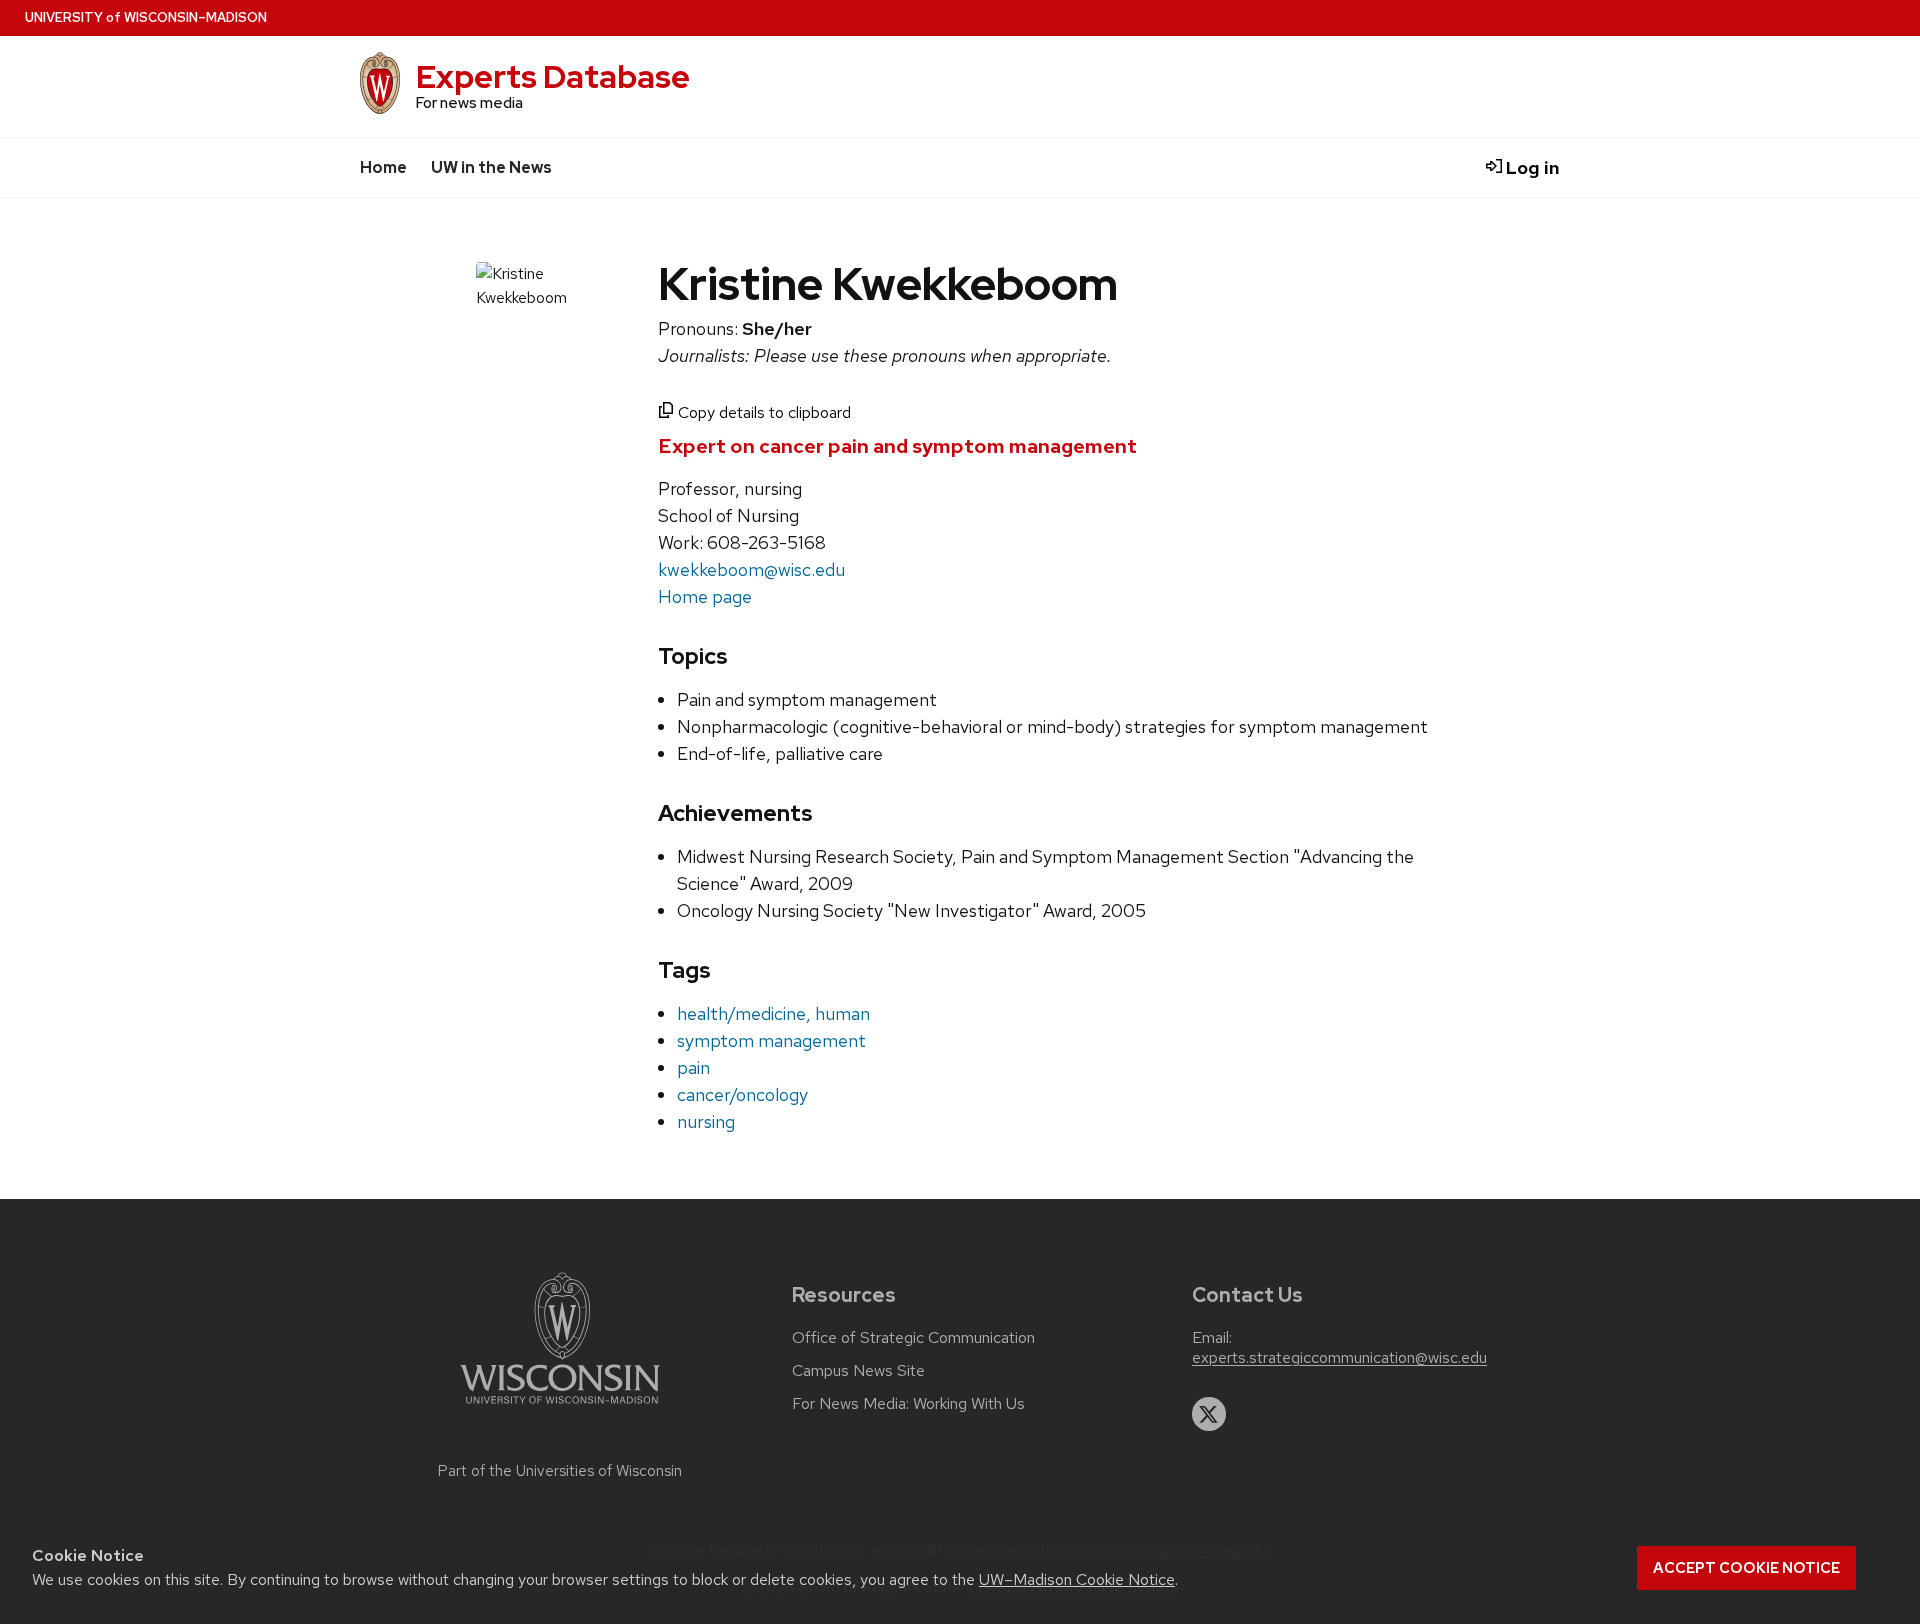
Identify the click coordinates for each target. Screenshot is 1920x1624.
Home (383, 167)
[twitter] (1209, 1414)
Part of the (560, 1471)
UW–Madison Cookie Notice (1077, 1579)
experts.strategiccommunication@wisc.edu (1339, 1358)
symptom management (771, 1040)
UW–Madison (146, 17)
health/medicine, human (773, 1013)
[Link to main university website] (560, 1407)
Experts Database (553, 76)
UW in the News (491, 167)
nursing (706, 1121)
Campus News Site (858, 1371)
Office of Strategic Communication (913, 1338)
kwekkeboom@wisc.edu (751, 569)
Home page (705, 596)
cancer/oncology (742, 1094)
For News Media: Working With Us (908, 1404)
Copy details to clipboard (762, 412)
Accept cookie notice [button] (1746, 1568)
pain (693, 1067)
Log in (1531, 167)
